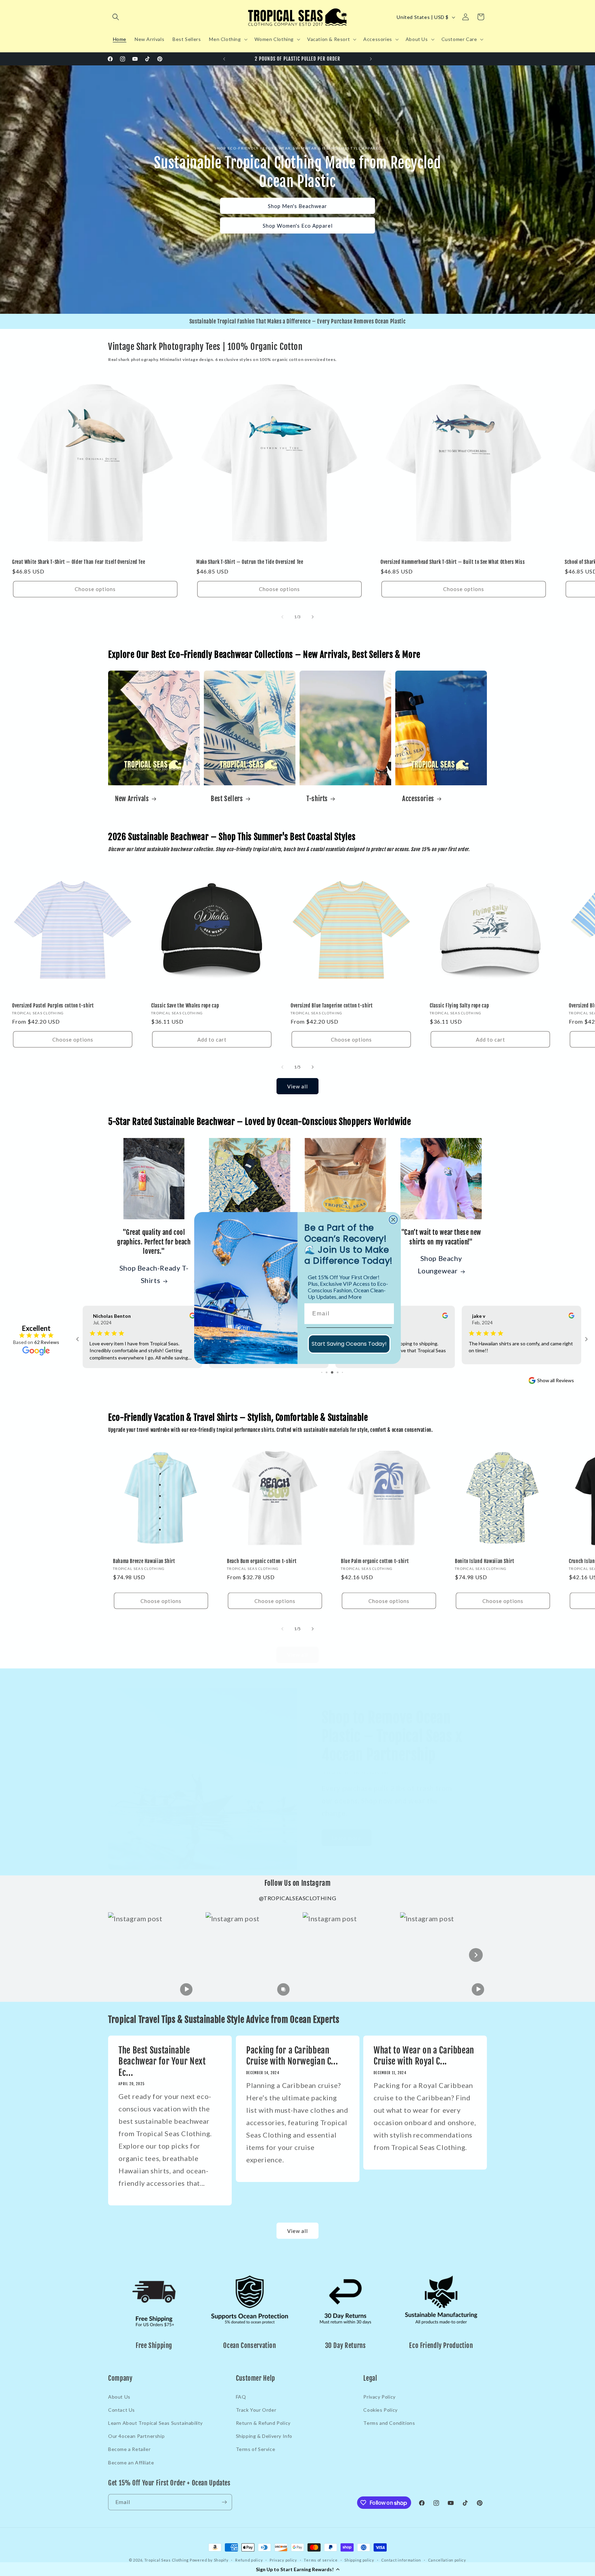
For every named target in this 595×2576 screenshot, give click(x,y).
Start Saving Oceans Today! (349, 1344)
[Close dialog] (393, 1220)
